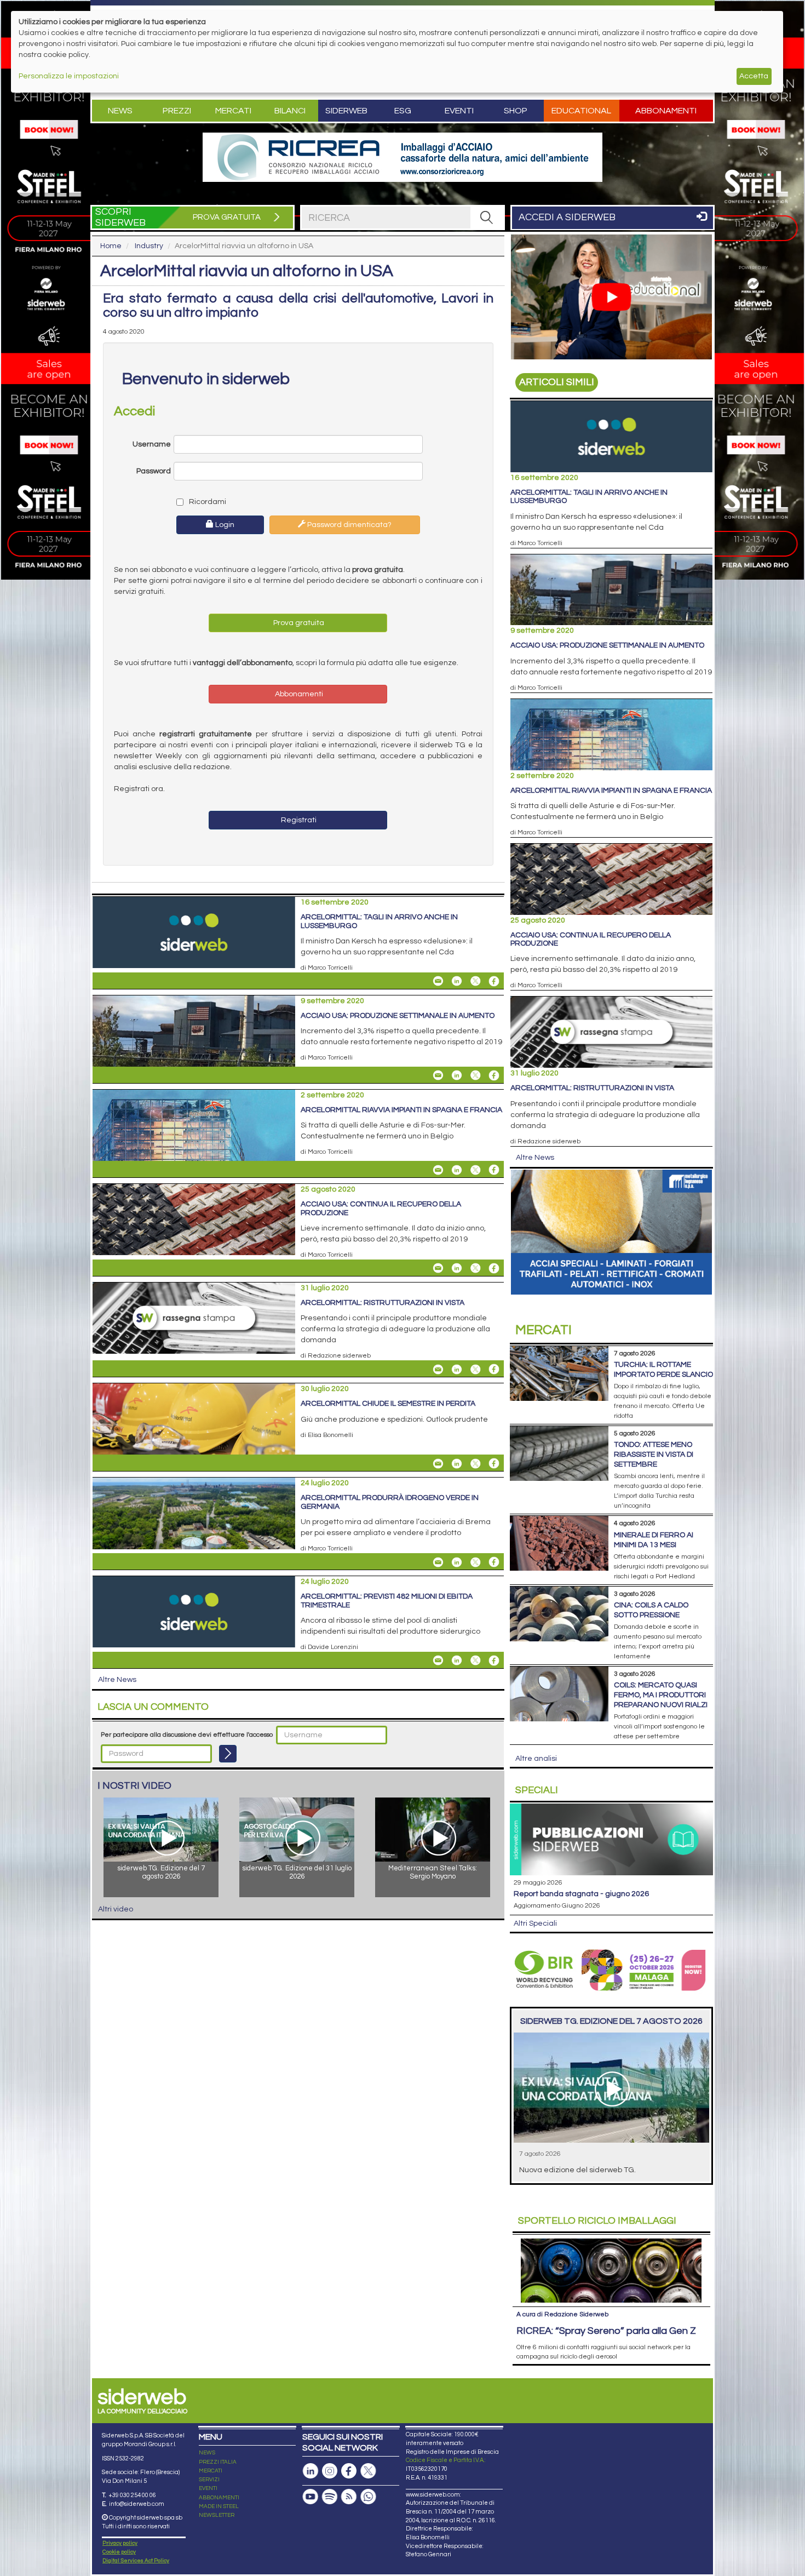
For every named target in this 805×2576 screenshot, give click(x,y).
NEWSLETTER (217, 2515)
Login (224, 525)
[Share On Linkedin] (457, 981)
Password (154, 471)
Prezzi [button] (177, 111)
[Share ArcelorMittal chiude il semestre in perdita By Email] (438, 1463)
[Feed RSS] (349, 2497)
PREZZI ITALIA (218, 2462)
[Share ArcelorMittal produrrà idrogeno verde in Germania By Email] (438, 1562)
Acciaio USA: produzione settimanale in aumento (398, 1016)
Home (111, 246)
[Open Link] (403, 157)
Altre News (117, 1680)
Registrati (298, 820)
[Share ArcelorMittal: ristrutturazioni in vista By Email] (438, 1369)
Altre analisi (536, 1759)
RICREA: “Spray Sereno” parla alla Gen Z (606, 2331)
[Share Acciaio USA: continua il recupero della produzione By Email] (438, 1268)
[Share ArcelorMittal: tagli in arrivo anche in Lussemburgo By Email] (438, 981)
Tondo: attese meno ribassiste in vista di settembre (654, 1455)
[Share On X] (475, 981)
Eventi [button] (459, 111)
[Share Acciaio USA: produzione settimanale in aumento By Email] (438, 1075)
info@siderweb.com (137, 2504)
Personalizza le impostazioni (69, 76)
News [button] (120, 111)
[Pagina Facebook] (349, 2471)
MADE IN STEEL (219, 2506)
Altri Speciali (535, 1924)
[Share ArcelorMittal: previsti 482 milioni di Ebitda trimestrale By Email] (438, 1661)
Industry (149, 246)
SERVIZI (209, 2480)
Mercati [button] (233, 111)
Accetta (754, 76)
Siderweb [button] (346, 111)
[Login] (228, 1754)
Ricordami (207, 502)
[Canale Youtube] (311, 2497)
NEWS (207, 2453)
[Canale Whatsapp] (368, 2497)
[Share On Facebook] (494, 981)
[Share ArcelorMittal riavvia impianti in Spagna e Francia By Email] (438, 1170)
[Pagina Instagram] (330, 2471)
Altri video (116, 1909)
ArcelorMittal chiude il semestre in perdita (388, 1404)
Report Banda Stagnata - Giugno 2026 (581, 1894)
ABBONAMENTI (219, 2498)
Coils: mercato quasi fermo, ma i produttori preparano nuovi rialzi (661, 1695)
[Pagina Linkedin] (311, 2471)
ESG (403, 111)
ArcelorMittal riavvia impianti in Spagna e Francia (401, 1110)
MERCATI (211, 2471)
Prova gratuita (298, 623)
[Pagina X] (368, 2471)
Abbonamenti (666, 111)
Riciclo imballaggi (597, 2221)
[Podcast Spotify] (330, 2497)
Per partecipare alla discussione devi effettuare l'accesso (187, 1735)
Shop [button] (516, 111)
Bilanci (290, 111)
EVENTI (208, 2488)
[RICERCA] (487, 217)
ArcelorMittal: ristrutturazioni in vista (383, 1303)
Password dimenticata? (349, 525)
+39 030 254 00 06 (132, 2495)
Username (152, 444)
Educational (581, 111)
